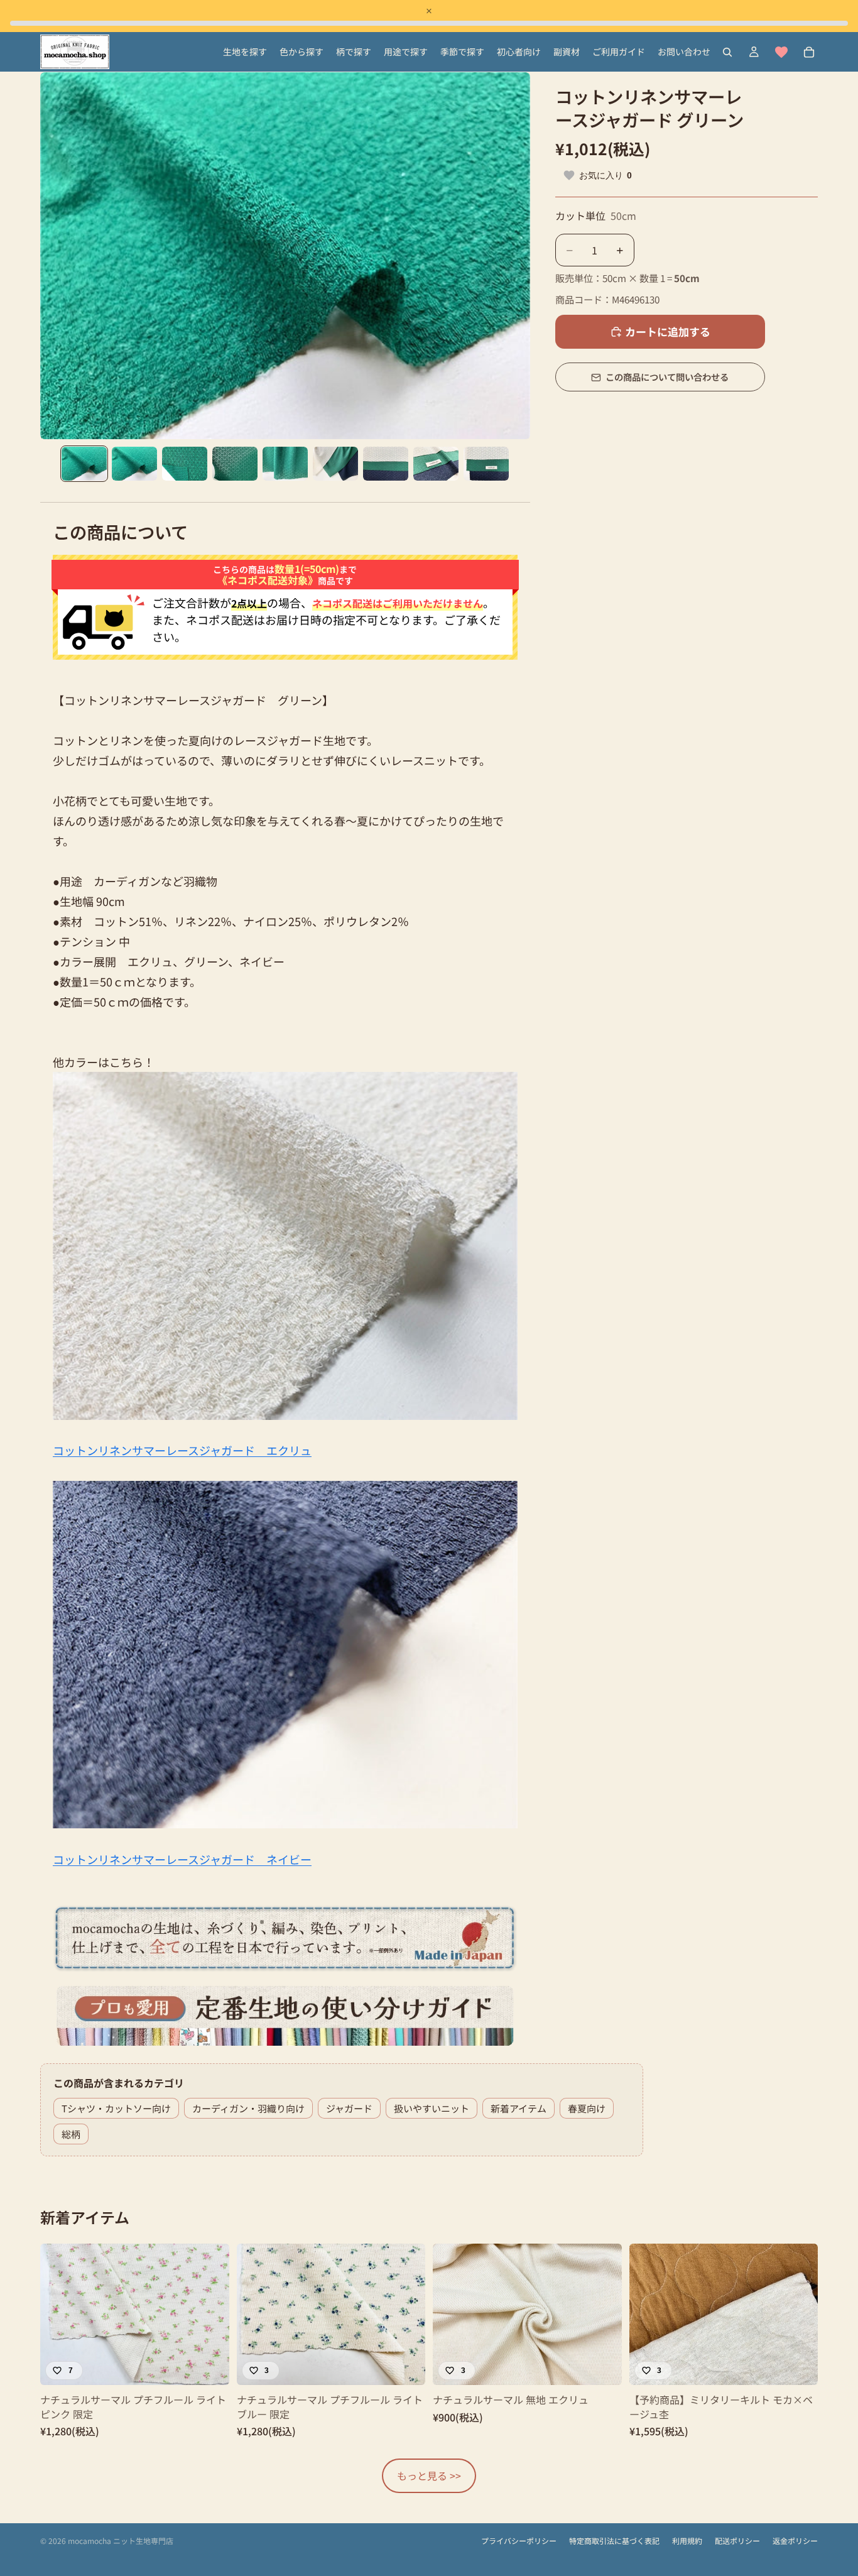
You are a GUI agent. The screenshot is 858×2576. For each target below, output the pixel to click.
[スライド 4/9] (235, 464)
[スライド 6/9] (335, 464)
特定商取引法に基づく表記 (614, 2541)
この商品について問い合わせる (667, 377)
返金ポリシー (795, 2541)
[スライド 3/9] (185, 464)
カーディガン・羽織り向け (248, 2108)
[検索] (727, 52)
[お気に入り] (781, 52)
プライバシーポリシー (519, 2541)
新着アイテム (519, 2108)
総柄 (71, 2134)
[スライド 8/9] (436, 464)
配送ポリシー (737, 2541)
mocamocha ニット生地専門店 (121, 2541)
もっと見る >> (429, 2475)
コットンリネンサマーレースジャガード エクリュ (182, 1450)
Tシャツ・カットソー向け (116, 2108)
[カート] (809, 52)
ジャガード (349, 2108)
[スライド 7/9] (386, 464)
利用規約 (687, 2541)
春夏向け (587, 2108)
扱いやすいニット (432, 2108)
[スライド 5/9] (285, 464)
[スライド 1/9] (84, 464)
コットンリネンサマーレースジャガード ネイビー (182, 1859)
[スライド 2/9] (134, 464)
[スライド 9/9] (486, 464)
